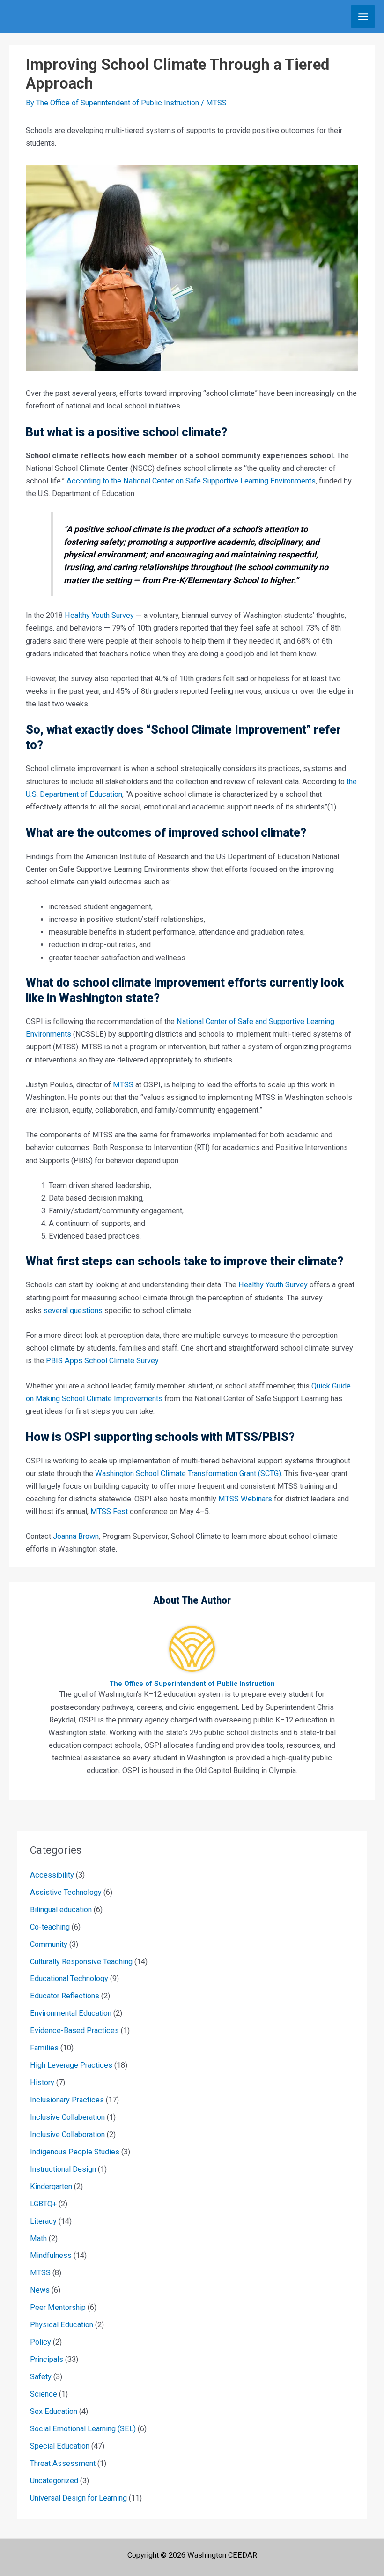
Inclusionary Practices (67, 2100)
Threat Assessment (63, 2463)
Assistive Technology (66, 1892)
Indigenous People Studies (75, 2152)
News (40, 2290)
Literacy (43, 2221)
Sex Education (54, 2411)
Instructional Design (63, 2169)
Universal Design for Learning (78, 2498)
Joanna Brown (76, 1536)
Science (44, 2394)
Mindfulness (51, 2255)
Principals (47, 2359)
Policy (41, 2342)
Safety (41, 2377)
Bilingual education (61, 1910)
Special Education (60, 2446)
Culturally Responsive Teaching (81, 1962)
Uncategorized (54, 2481)
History (42, 2082)
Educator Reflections (65, 1996)
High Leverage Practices (71, 2065)
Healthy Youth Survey (99, 615)
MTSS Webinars (245, 1499)
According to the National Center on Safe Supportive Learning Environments (191, 481)
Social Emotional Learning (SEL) (83, 2429)
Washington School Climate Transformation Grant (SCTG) (188, 1474)
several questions (73, 1310)
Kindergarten (51, 2186)
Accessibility (52, 1875)
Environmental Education (71, 2013)
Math (38, 2238)
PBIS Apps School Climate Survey (102, 1361)
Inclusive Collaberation (67, 2117)
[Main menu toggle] (363, 16)
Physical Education (62, 2325)
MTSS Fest (109, 1511)
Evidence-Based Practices (74, 2030)
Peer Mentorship (58, 2307)
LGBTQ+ (43, 2204)
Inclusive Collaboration (67, 2134)
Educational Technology (69, 1978)
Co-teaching (50, 1927)
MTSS (216, 103)
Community (49, 1944)
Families (44, 2048)
